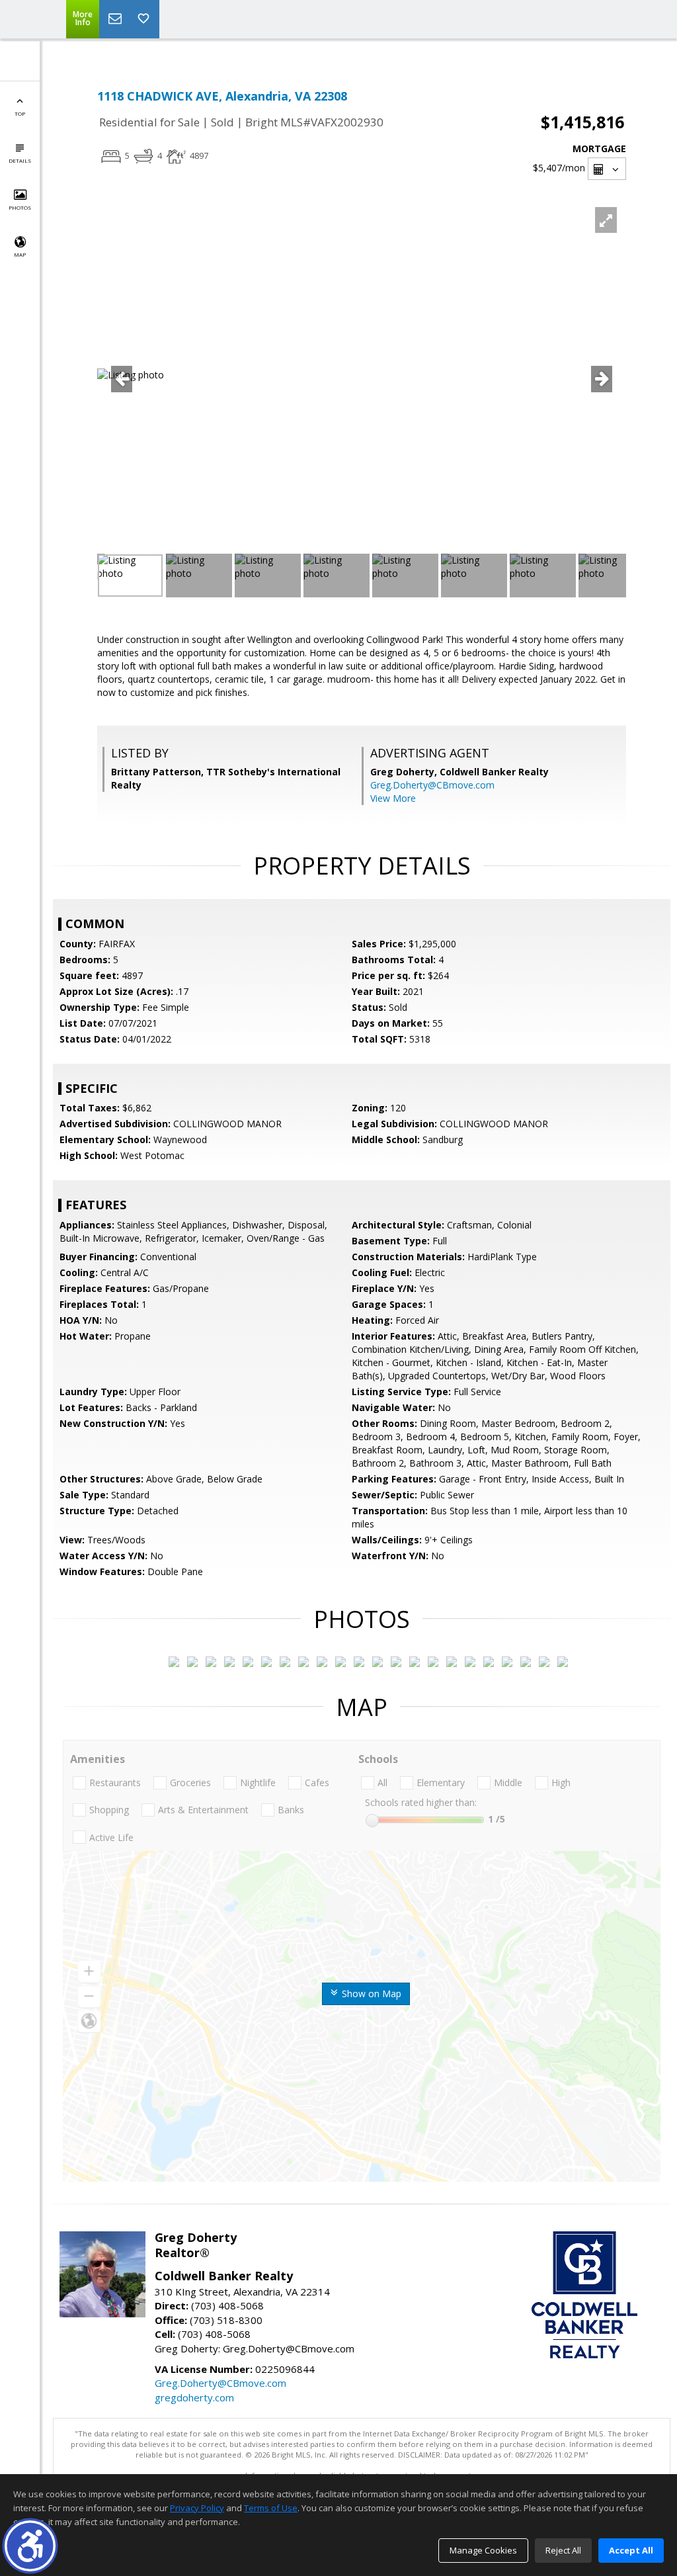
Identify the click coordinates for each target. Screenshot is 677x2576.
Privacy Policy (197, 2508)
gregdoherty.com (194, 2397)
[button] (30, 2546)
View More (393, 798)
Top (20, 113)
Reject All (563, 2550)
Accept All (631, 2550)
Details (20, 160)
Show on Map (370, 1994)
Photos (20, 207)
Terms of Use (271, 2508)
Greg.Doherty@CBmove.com (432, 785)
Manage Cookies (483, 2550)
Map (20, 254)
